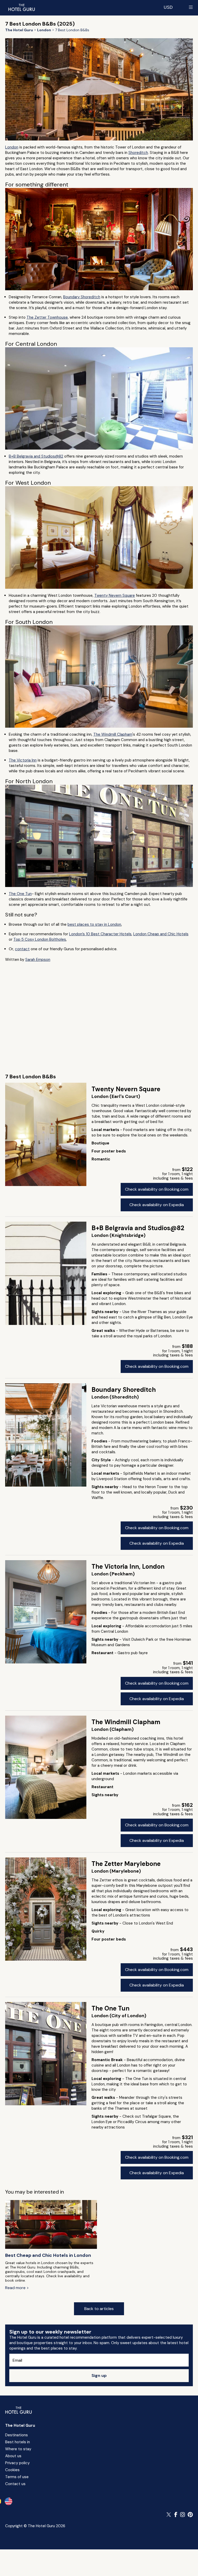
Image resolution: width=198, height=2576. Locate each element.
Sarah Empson (38, 960)
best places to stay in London (94, 924)
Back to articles (99, 2309)
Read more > (17, 2288)
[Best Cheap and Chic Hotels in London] (51, 2225)
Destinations (16, 2435)
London (12, 147)
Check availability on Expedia (157, 1205)
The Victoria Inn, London (128, 1566)
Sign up (99, 2375)
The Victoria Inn (23, 760)
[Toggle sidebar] (191, 7)
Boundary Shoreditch (82, 297)
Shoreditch (138, 153)
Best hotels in (18, 2442)
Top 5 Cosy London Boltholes (40, 939)
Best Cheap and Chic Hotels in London (48, 2255)
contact (22, 949)
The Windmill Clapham (113, 734)
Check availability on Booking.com (157, 1189)
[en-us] (9, 2501)
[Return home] (21, 7)
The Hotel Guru (20, 2425)
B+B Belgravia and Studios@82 (36, 456)
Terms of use (17, 2477)
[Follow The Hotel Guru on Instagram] (183, 2515)
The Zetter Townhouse (47, 317)
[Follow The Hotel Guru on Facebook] (176, 2515)
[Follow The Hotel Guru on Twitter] (169, 2515)
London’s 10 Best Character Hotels (100, 934)
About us (13, 2456)
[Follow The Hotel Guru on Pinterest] (190, 2515)
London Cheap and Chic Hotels (161, 934)
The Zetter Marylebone (126, 1864)
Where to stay (18, 2449)
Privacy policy (17, 2463)
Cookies (12, 2470)
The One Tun (20, 894)
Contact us (15, 2484)
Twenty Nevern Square (115, 595)
